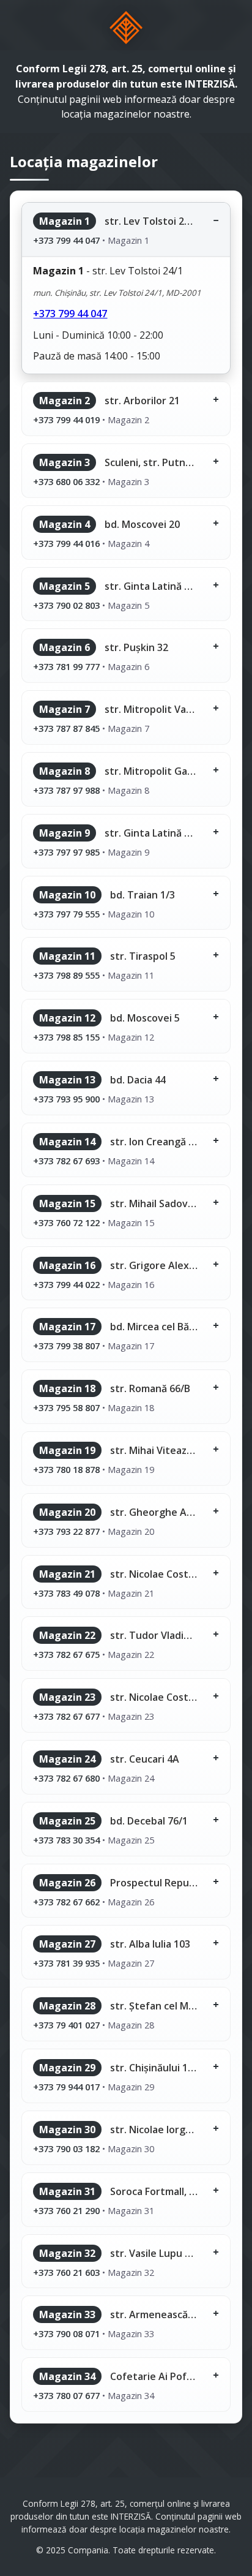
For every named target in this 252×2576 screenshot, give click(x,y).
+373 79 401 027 (66, 2025)
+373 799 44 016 (66, 543)
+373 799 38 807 (66, 1346)
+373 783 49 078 (66, 1593)
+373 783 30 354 (66, 1840)
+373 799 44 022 (66, 1284)
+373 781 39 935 (66, 1963)
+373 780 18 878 (66, 1469)
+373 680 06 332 (66, 481)
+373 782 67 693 (66, 1161)
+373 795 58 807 (66, 1407)
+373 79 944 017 (66, 2087)
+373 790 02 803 (66, 605)
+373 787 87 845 (66, 728)
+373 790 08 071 (66, 2333)
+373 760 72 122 (66, 1222)
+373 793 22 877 (66, 1531)
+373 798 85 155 (66, 1037)
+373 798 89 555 (66, 975)
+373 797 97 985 (66, 852)
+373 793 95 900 (66, 1099)
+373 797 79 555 (66, 914)
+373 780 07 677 (66, 2395)
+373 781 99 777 (66, 666)
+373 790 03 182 (66, 2149)
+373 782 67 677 (66, 1716)
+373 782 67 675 (66, 1654)
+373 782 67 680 (66, 1778)
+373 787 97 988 (66, 790)
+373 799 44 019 (66, 420)
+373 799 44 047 (66, 240)
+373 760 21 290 (66, 2210)
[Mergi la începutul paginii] (126, 28)
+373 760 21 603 (66, 2272)
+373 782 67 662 (66, 1902)
